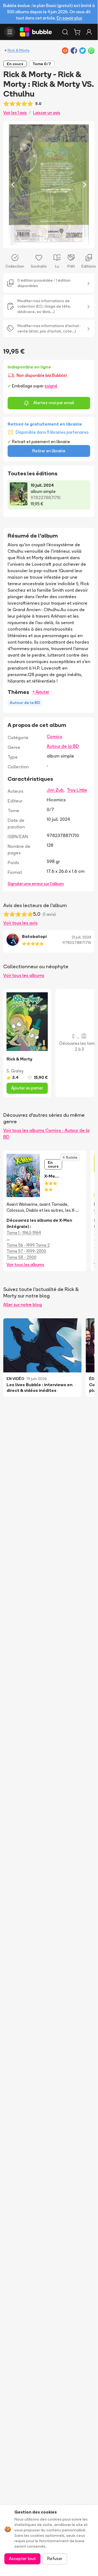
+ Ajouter (41, 692)
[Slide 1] (45, 241)
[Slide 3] (53, 241)
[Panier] (77, 32)
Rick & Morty (19, 50)
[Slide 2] (49, 241)
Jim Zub (55, 790)
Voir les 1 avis (15, 113)
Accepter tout (22, 2559)
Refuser (55, 2559)
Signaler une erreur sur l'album (36, 884)
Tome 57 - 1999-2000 (26, 1251)
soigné (51, 386)
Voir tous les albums (24, 975)
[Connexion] (89, 32)
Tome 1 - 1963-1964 (24, 1233)
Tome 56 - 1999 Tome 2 (28, 1245)
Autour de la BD (63, 746)
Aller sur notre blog (23, 1305)
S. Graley (15, 1071)
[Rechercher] (65, 32)
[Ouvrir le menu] (10, 32)
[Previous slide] (13, 185)
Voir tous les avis (20, 923)
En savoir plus (69, 18)
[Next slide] (85, 185)
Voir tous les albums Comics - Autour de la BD (46, 1134)
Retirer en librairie (49, 451)
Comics (54, 736)
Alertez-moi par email (54, 403)
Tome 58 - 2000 (21, 1257)
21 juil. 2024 (81, 937)
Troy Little (77, 790)
